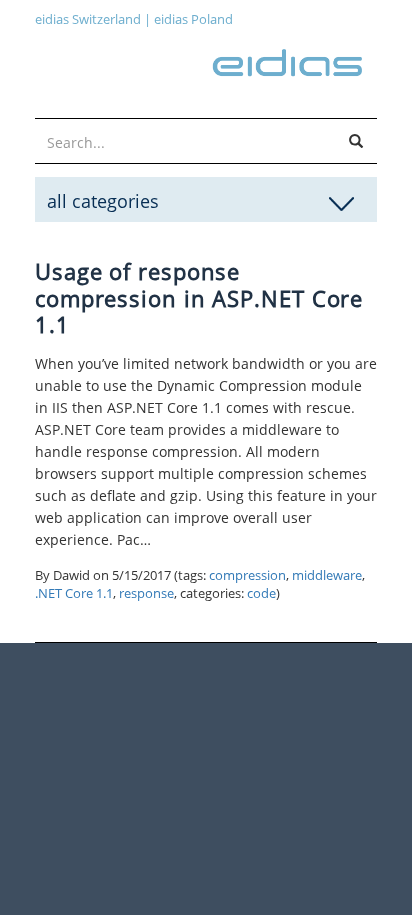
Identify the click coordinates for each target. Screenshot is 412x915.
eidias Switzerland (88, 19)
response (146, 593)
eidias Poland (193, 19)
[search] (356, 142)
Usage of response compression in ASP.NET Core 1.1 (199, 297)
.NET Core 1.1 (74, 593)
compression (247, 575)
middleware (327, 575)
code (261, 593)
